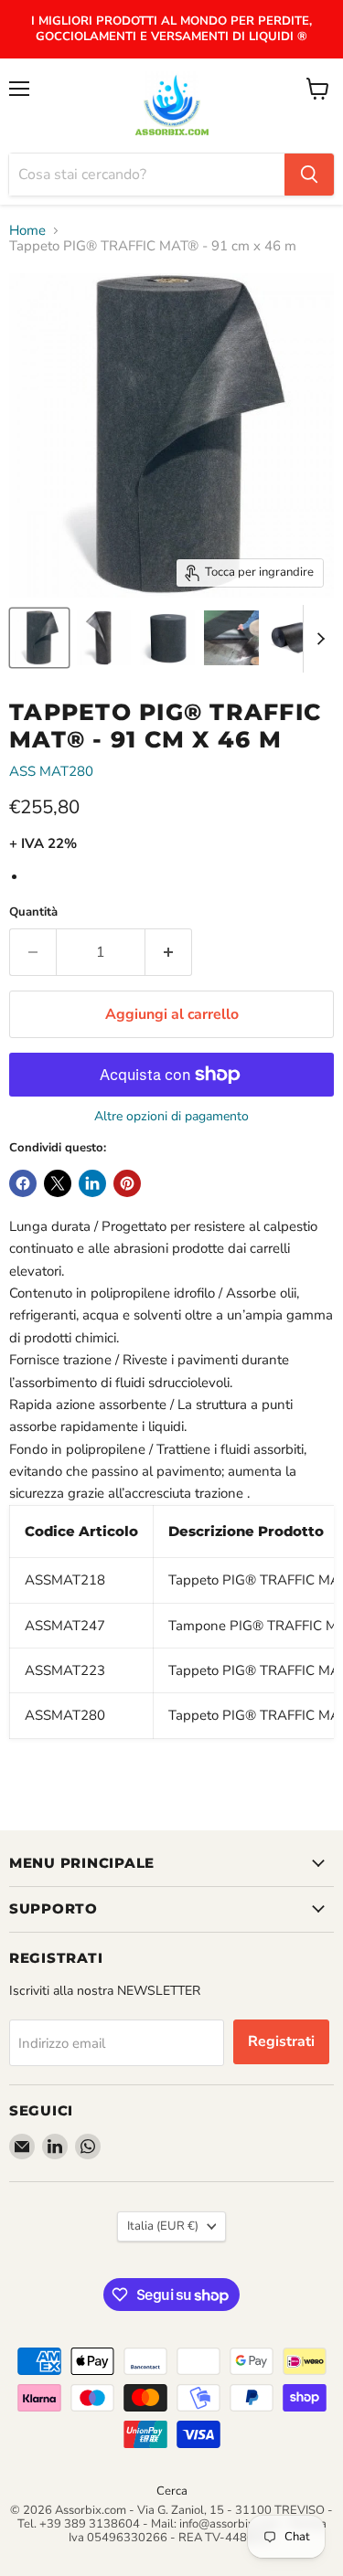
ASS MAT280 (51, 771)
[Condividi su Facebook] (23, 1183)
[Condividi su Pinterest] (127, 1183)
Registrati (281, 2041)
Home (27, 231)
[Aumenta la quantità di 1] (169, 952)
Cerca (172, 2491)
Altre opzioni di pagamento (171, 1117)
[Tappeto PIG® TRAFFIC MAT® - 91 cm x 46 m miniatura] (39, 638)
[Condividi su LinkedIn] (92, 1183)
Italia (163, 2226)
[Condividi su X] (58, 1183)
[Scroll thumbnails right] (317, 639)
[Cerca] (309, 175)
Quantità (33, 912)
